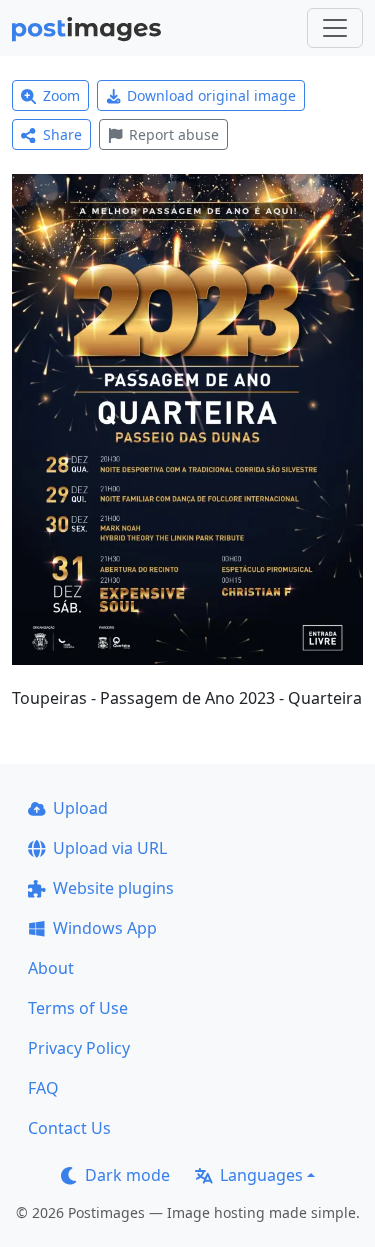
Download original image (211, 95)
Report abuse (174, 134)
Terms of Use (78, 1008)
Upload (80, 808)
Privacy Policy (79, 1048)
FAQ (43, 1088)
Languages (261, 1175)
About (51, 968)
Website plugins (113, 888)
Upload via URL (110, 848)
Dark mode (127, 1175)
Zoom (61, 95)
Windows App (105, 928)
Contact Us (69, 1128)
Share (62, 134)
